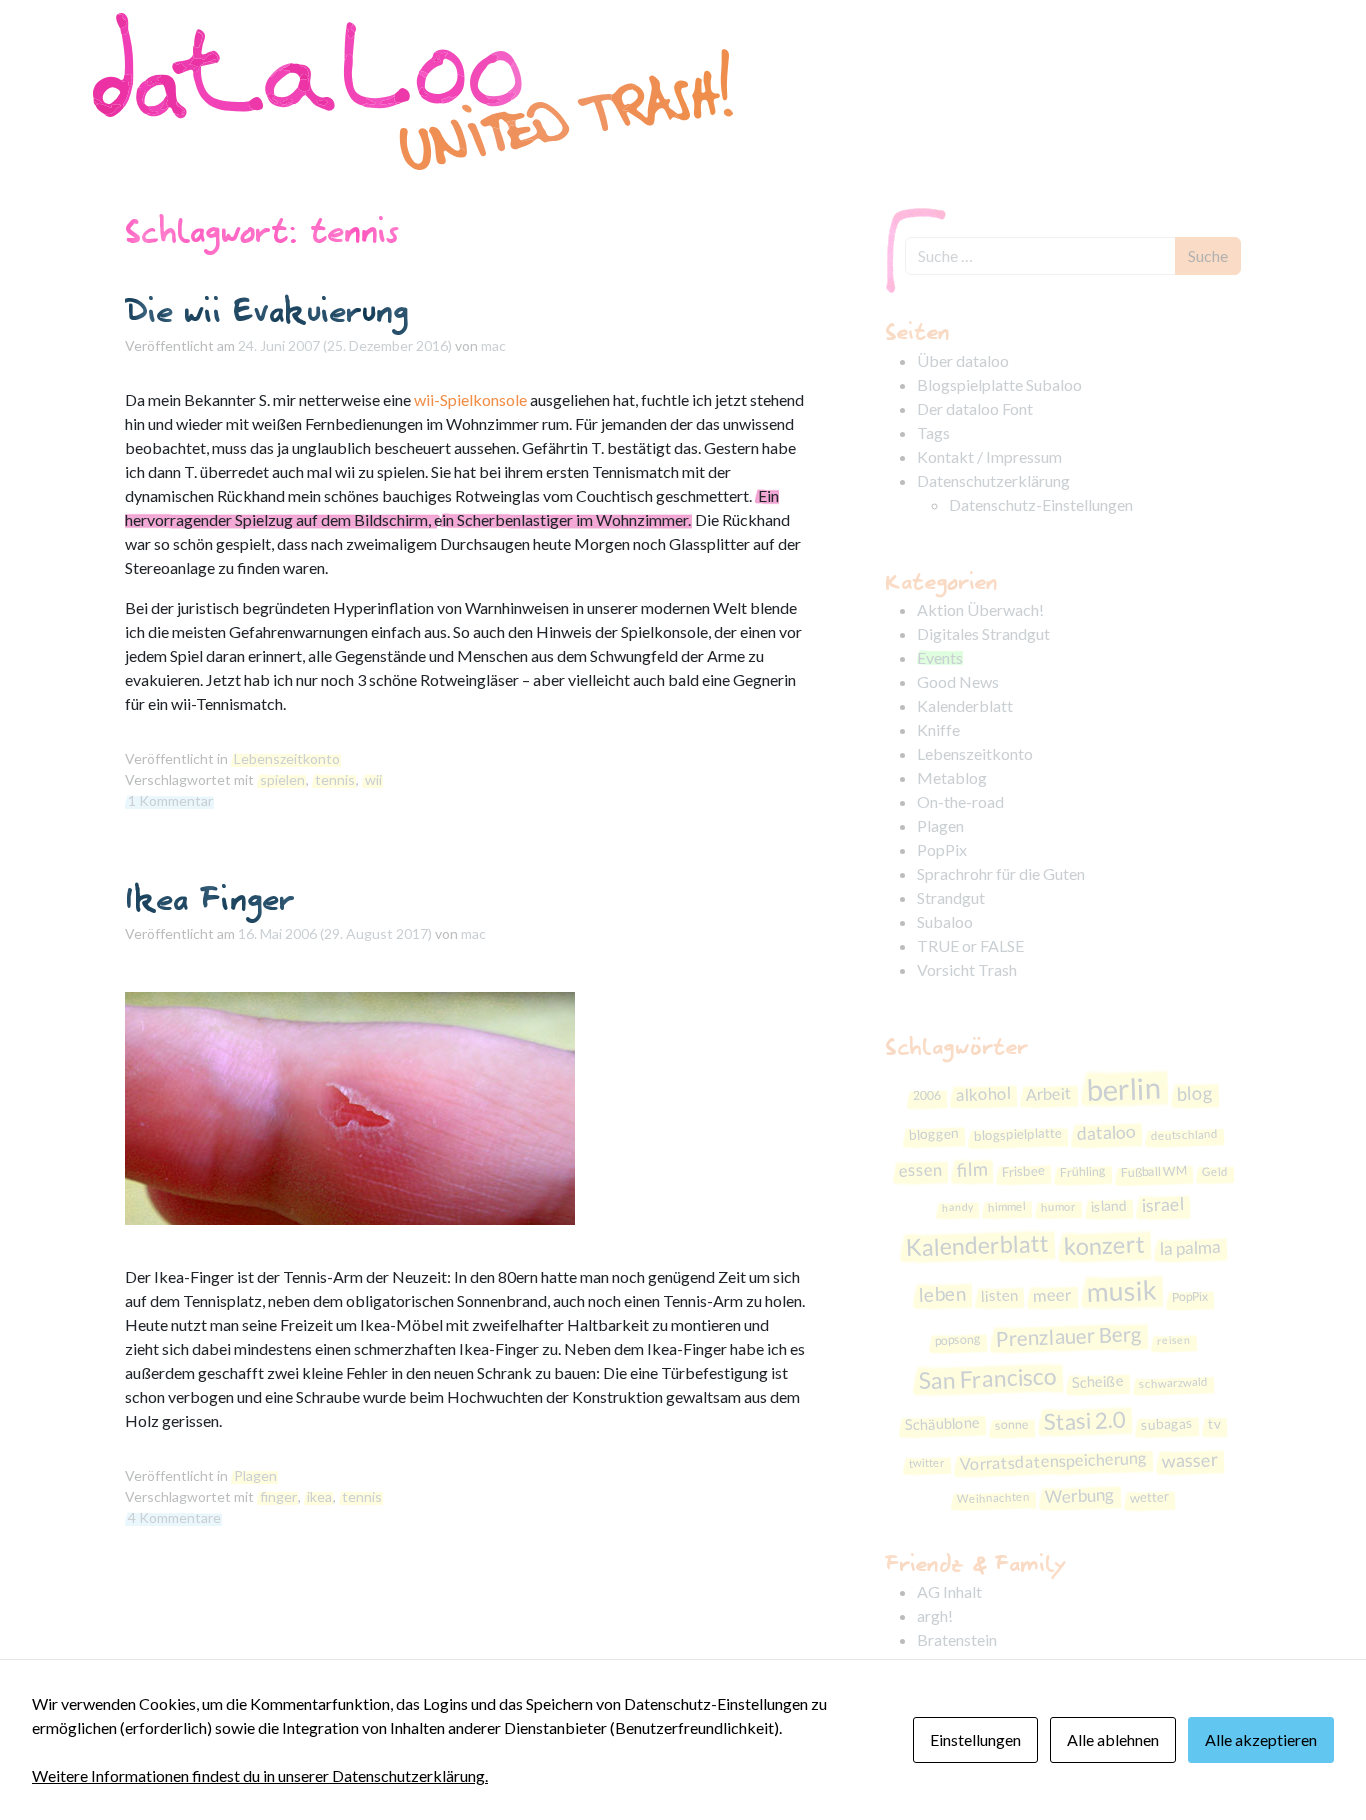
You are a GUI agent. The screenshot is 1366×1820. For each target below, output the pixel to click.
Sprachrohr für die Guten (1001, 873)
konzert (1104, 1244)
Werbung (1080, 1495)
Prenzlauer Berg (1069, 1336)
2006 (927, 1096)
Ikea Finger (210, 898)
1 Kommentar (170, 800)
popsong (958, 1339)
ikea (319, 1496)
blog (1195, 1092)
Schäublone (943, 1424)
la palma (1190, 1247)
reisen (1174, 1339)
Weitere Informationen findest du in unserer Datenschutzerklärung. (260, 1775)
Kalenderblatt (965, 705)
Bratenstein (957, 1639)
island (1109, 1206)
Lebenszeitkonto (287, 758)
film (971, 1168)
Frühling (1082, 1171)
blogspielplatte (1017, 1134)
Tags (933, 432)
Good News (958, 681)
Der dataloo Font (975, 408)
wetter (1150, 1496)
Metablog (952, 777)
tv (1215, 1423)
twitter (926, 1462)
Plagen (255, 1475)
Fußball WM (1153, 1170)
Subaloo (945, 921)
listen (999, 1295)
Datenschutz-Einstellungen (1041, 504)
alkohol (984, 1094)
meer (1052, 1295)
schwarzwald (1172, 1382)
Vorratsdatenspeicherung (1053, 1461)
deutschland (1183, 1134)
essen (920, 1169)
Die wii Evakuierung (267, 310)
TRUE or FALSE (970, 945)
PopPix (942, 849)
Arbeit (1049, 1093)
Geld (1214, 1171)
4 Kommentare (174, 1517)
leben (942, 1293)
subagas (1167, 1424)
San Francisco (987, 1378)
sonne (1012, 1425)
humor (1058, 1207)
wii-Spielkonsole (470, 399)
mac (493, 345)
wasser (1189, 1460)
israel (1163, 1204)
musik (1121, 1291)
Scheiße (1097, 1381)
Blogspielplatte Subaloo (999, 384)
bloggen (933, 1133)
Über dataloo (963, 360)
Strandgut (951, 897)
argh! (935, 1615)
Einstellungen (975, 1739)
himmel (1007, 1206)
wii (373, 779)
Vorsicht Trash (967, 969)
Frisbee (1023, 1170)
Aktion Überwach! (980, 609)
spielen (282, 779)
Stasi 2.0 (1084, 1421)
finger (278, 1496)
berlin (1124, 1089)
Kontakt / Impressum (989, 456)
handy (957, 1207)
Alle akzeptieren (1261, 1739)
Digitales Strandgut (983, 633)
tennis (335, 779)
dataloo (1106, 1132)
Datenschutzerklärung (993, 480)
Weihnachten (993, 1498)
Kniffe (938, 729)
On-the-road (960, 801)
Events (940, 657)
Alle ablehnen (1113, 1739)
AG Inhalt (949, 1591)
